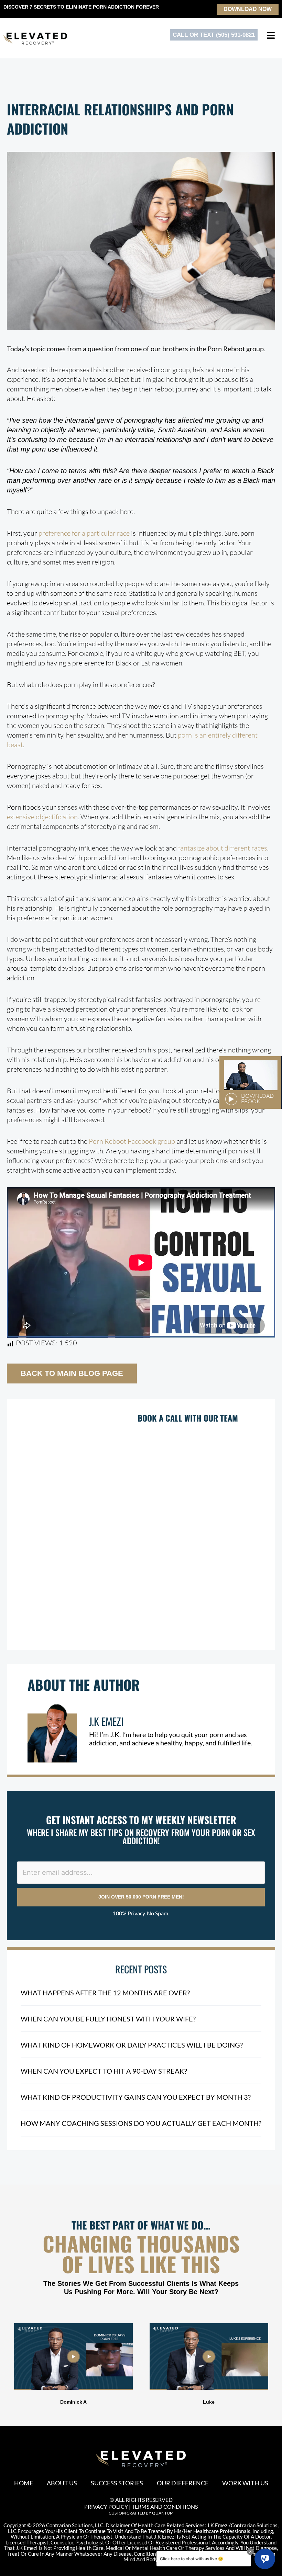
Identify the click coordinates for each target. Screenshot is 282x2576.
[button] (7, 2365)
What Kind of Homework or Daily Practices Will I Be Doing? (132, 2045)
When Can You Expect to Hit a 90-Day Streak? (104, 2071)
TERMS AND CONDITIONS (165, 2506)
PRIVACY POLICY (106, 2506)
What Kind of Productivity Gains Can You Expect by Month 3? (136, 2097)
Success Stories (117, 2483)
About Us (62, 2483)
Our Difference (183, 2483)
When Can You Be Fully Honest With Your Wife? (108, 2019)
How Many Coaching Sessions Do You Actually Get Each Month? (141, 2123)
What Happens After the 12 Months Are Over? (105, 1993)
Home (24, 2483)
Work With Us (245, 2483)
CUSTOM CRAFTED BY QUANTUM (141, 2513)
